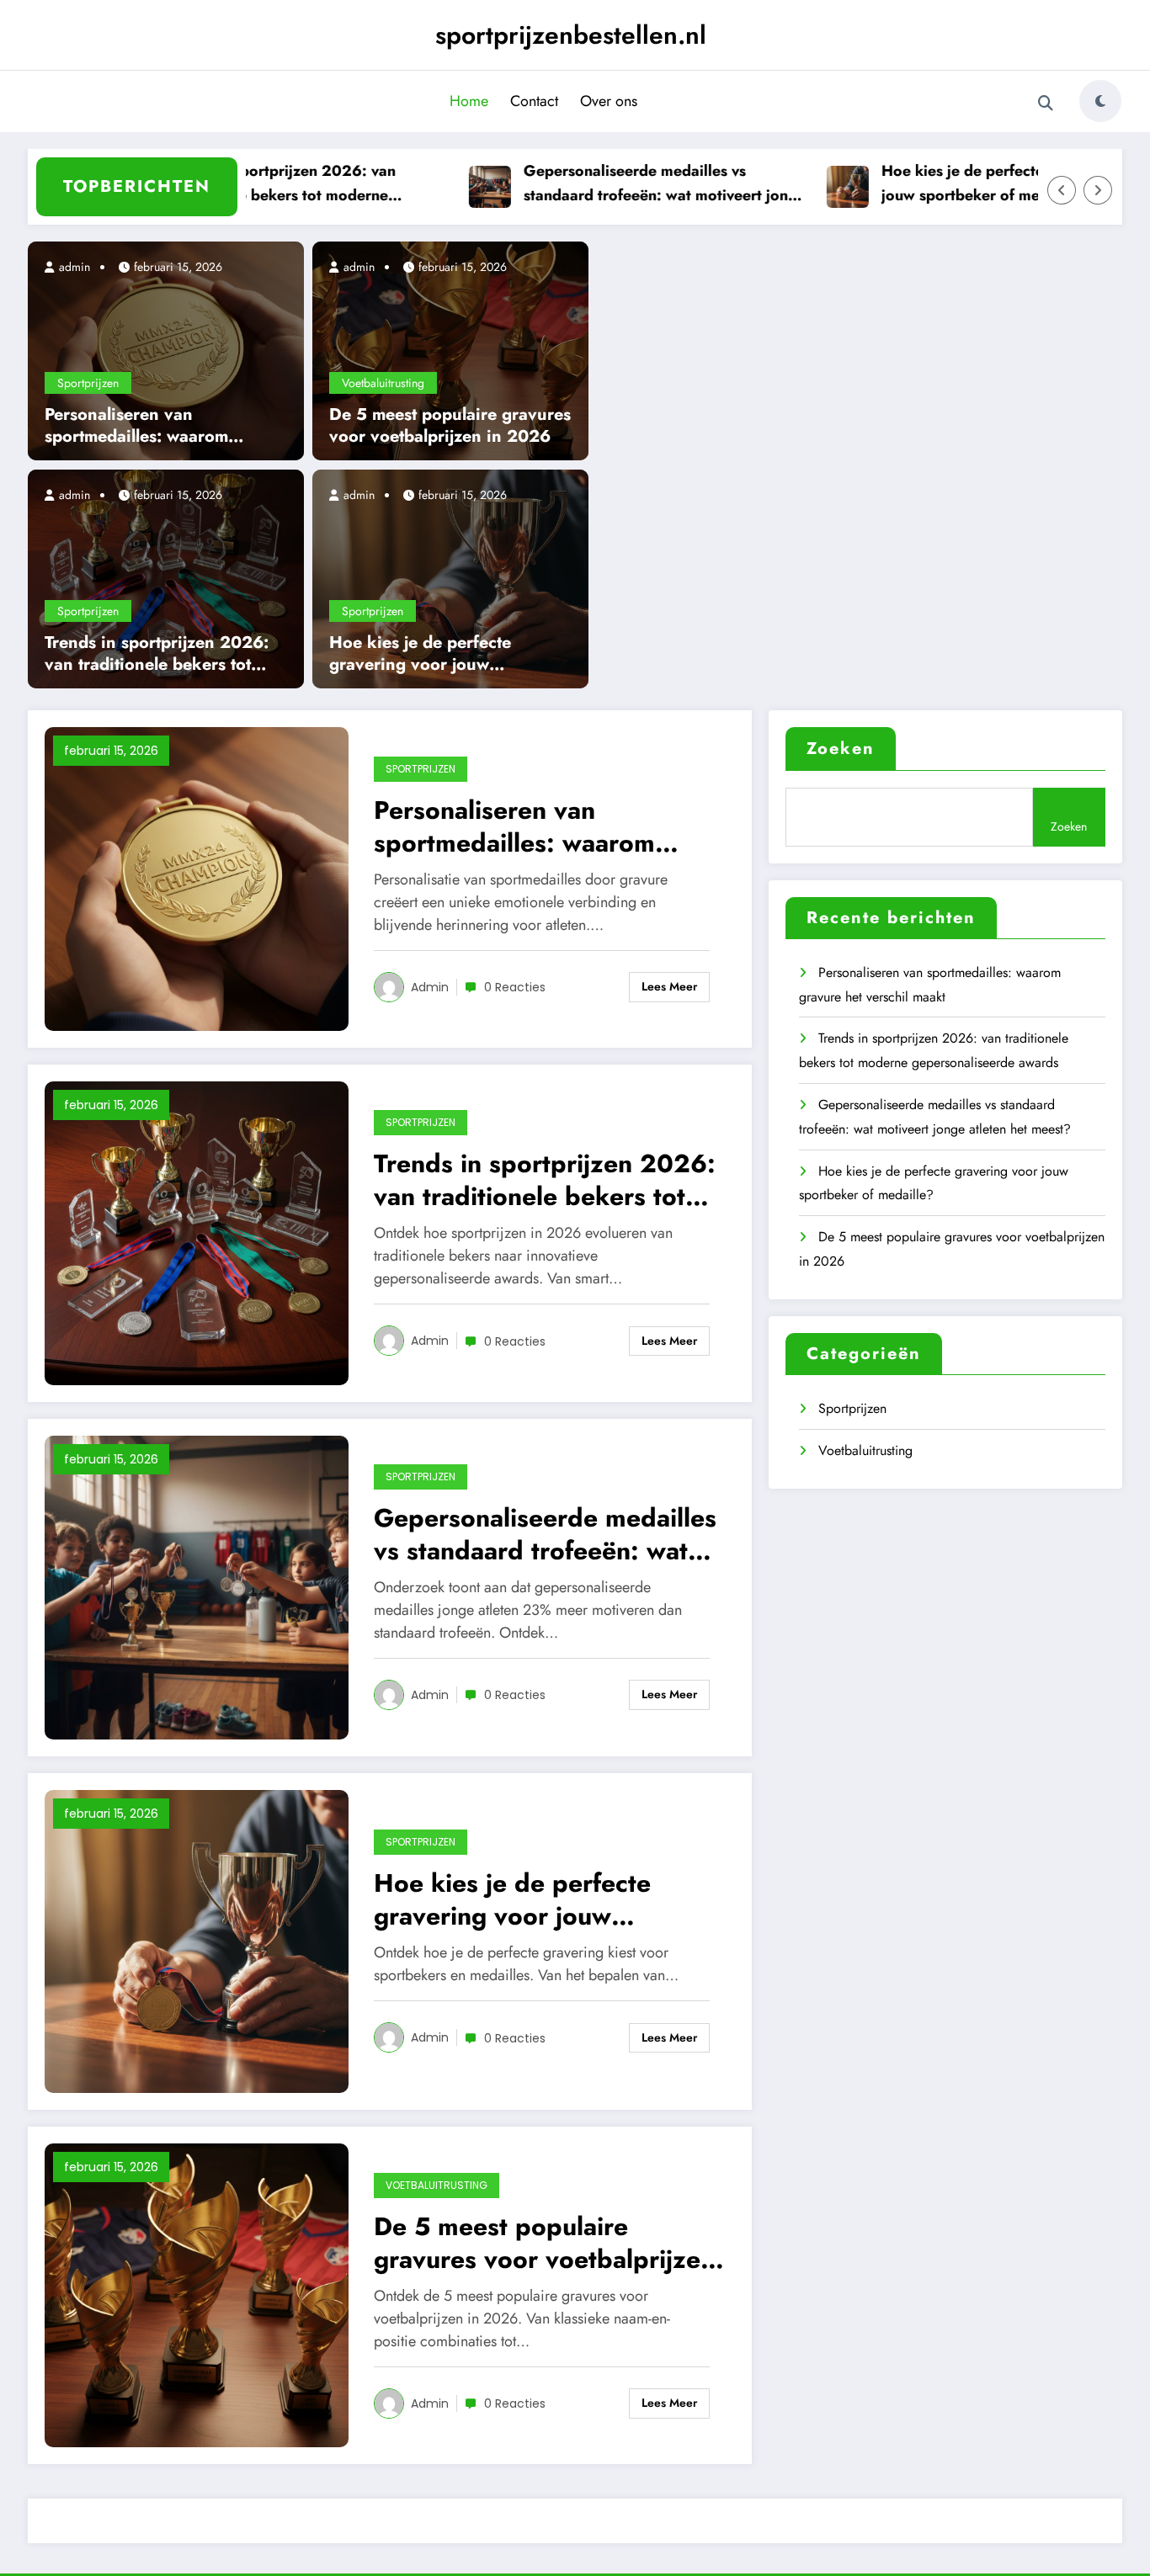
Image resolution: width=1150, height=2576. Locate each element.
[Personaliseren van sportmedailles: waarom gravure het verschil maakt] (166, 349)
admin (73, 267)
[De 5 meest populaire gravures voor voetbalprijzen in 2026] (450, 349)
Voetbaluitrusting (383, 383)
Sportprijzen (88, 383)
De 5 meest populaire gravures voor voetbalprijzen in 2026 (450, 426)
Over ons (609, 101)
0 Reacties (515, 987)
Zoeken (841, 749)
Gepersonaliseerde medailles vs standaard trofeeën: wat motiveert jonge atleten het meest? (625, 184)
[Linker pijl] (1062, 190)
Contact (534, 101)
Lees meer (669, 986)
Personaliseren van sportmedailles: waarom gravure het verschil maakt (148, 426)
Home (469, 101)
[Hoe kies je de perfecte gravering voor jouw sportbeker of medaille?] (450, 577)
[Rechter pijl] (1098, 190)
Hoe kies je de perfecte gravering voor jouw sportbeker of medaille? (977, 183)
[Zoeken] (1046, 104)
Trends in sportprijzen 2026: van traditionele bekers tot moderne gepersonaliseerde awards (241, 184)
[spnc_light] (1100, 101)
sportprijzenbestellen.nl (571, 35)
